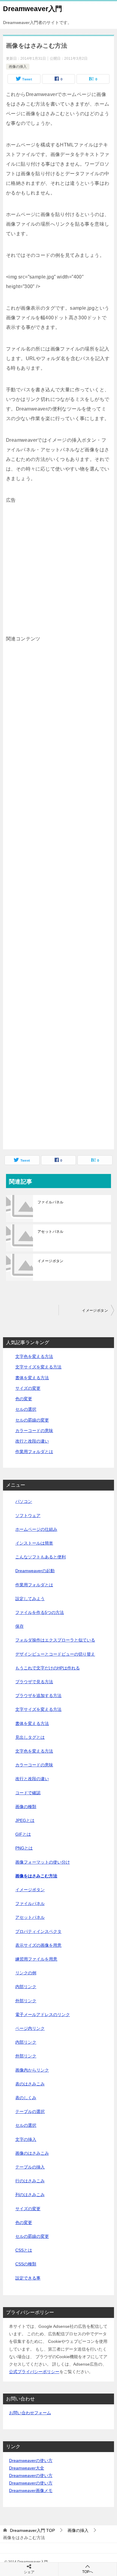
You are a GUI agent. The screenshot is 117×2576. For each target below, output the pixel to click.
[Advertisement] (58, 564)
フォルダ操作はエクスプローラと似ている (55, 1640)
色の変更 (24, 1399)
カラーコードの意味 (34, 1431)
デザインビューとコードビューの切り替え (55, 1654)
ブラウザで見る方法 (34, 1682)
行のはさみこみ (30, 2181)
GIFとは (23, 1834)
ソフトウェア (28, 1515)
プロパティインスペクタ (38, 1931)
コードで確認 (28, 1793)
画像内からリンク (32, 2070)
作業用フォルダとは (34, 1452)
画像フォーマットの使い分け (43, 1862)
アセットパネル (51, 1232)
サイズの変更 (28, 1388)
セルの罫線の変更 (32, 1420)
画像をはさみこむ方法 (36, 1876)
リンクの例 (26, 1973)
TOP (32, 2530)
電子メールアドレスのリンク (43, 2015)
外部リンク (26, 2001)
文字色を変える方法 (34, 1356)
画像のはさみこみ (32, 2153)
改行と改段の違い (32, 1441)
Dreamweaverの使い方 (31, 2460)
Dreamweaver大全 (27, 2468)
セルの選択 (26, 1409)
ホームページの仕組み (36, 1529)
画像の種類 (26, 1807)
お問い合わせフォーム (30, 2413)
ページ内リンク (30, 2028)
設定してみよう (30, 1599)
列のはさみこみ (30, 2195)
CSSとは (24, 2250)
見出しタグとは (30, 1737)
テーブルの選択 (30, 2111)
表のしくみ (26, 2098)
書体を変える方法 (32, 1378)
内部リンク (26, 1987)
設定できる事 (28, 2278)
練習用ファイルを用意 (36, 1959)
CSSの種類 (26, 2264)
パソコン (24, 1501)
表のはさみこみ (30, 2084)
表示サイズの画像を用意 (38, 1945)
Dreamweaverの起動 (35, 1571)
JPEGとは (25, 1820)
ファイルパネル (51, 1202)
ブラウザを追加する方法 (38, 1696)
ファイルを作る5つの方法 (40, 1612)
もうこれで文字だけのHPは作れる (48, 1668)
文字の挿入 (26, 2139)
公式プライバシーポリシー (34, 2372)
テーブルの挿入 (30, 2167)
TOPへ (88, 2572)
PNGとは (24, 1848)
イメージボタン (51, 1261)
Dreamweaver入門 (33, 9)
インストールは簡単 (34, 1543)
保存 (19, 1626)
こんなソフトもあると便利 (40, 1557)
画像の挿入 (18, 67)
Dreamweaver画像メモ (31, 2490)
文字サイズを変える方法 (38, 1367)
